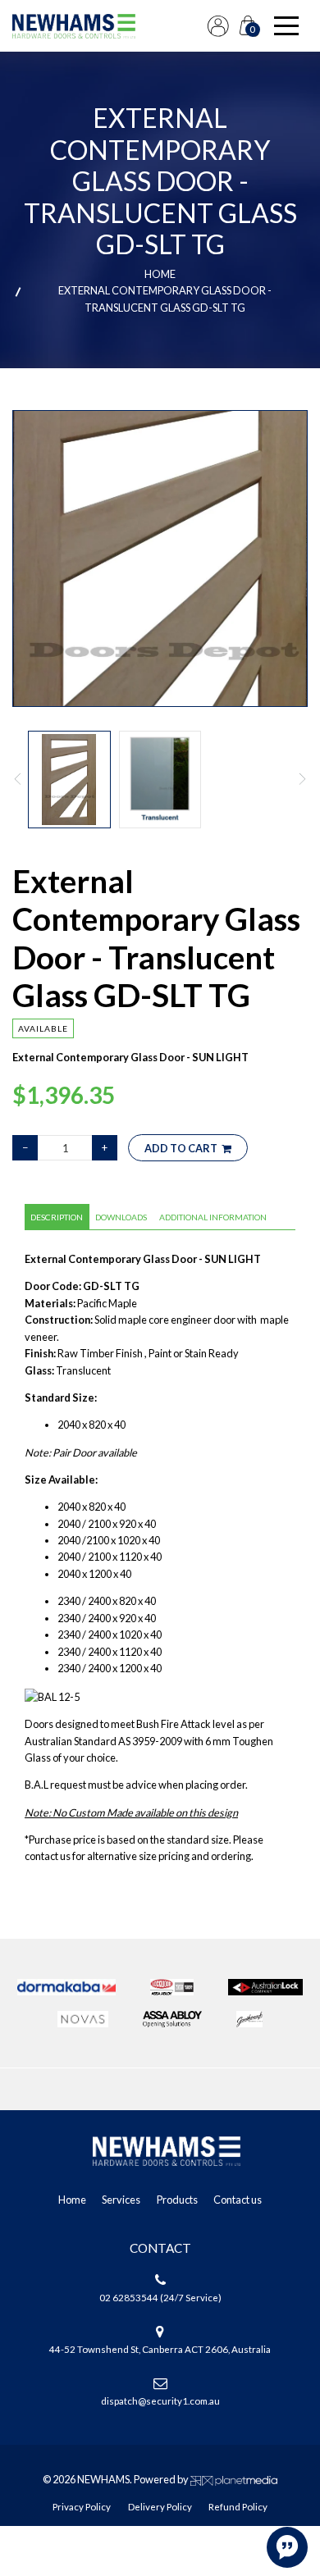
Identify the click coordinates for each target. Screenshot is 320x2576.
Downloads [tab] (121, 1217)
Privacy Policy (82, 2507)
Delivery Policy (160, 2507)
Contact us (238, 2200)
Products (177, 2200)
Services (121, 2200)
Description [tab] (57, 1217)
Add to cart (181, 1148)
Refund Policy (238, 2507)
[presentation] (18, 779)
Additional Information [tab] (213, 1217)
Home (160, 274)
